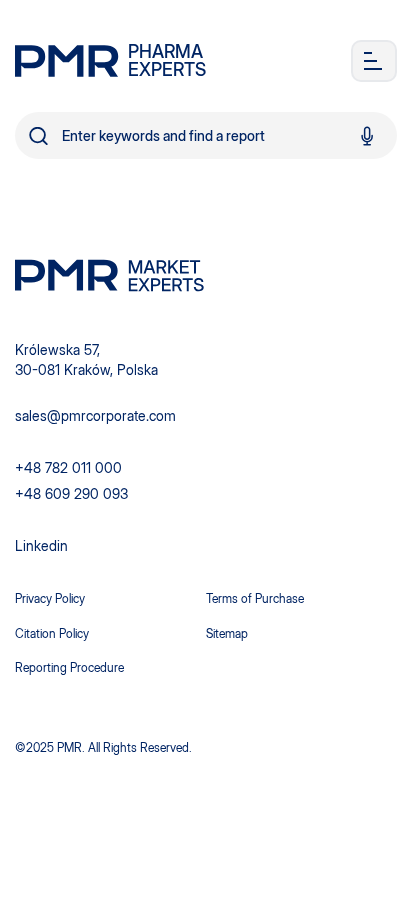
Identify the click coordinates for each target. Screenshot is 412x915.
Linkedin (41, 545)
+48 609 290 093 (71, 493)
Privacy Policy (50, 598)
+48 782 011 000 (68, 467)
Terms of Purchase (255, 598)
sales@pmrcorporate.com (95, 415)
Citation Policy (52, 633)
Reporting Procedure (69, 667)
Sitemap (227, 633)
